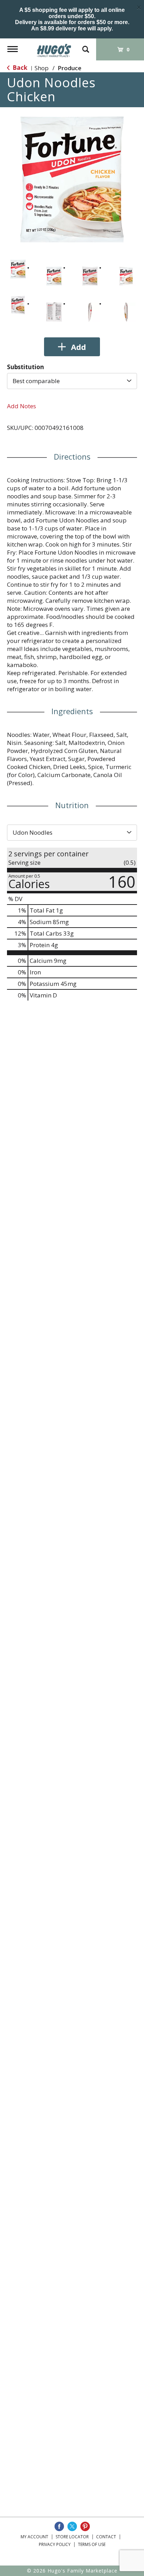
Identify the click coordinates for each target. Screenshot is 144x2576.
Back (19, 68)
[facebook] (59, 2526)
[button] (18, 269)
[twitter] (72, 2526)
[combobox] (72, 381)
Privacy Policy (55, 2544)
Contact (106, 2537)
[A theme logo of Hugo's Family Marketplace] (54, 48)
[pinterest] (85, 2526)
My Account (34, 2537)
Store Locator (72, 2537)
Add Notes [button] (21, 406)
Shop (42, 68)
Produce (70, 68)
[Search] (86, 46)
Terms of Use (92, 2544)
